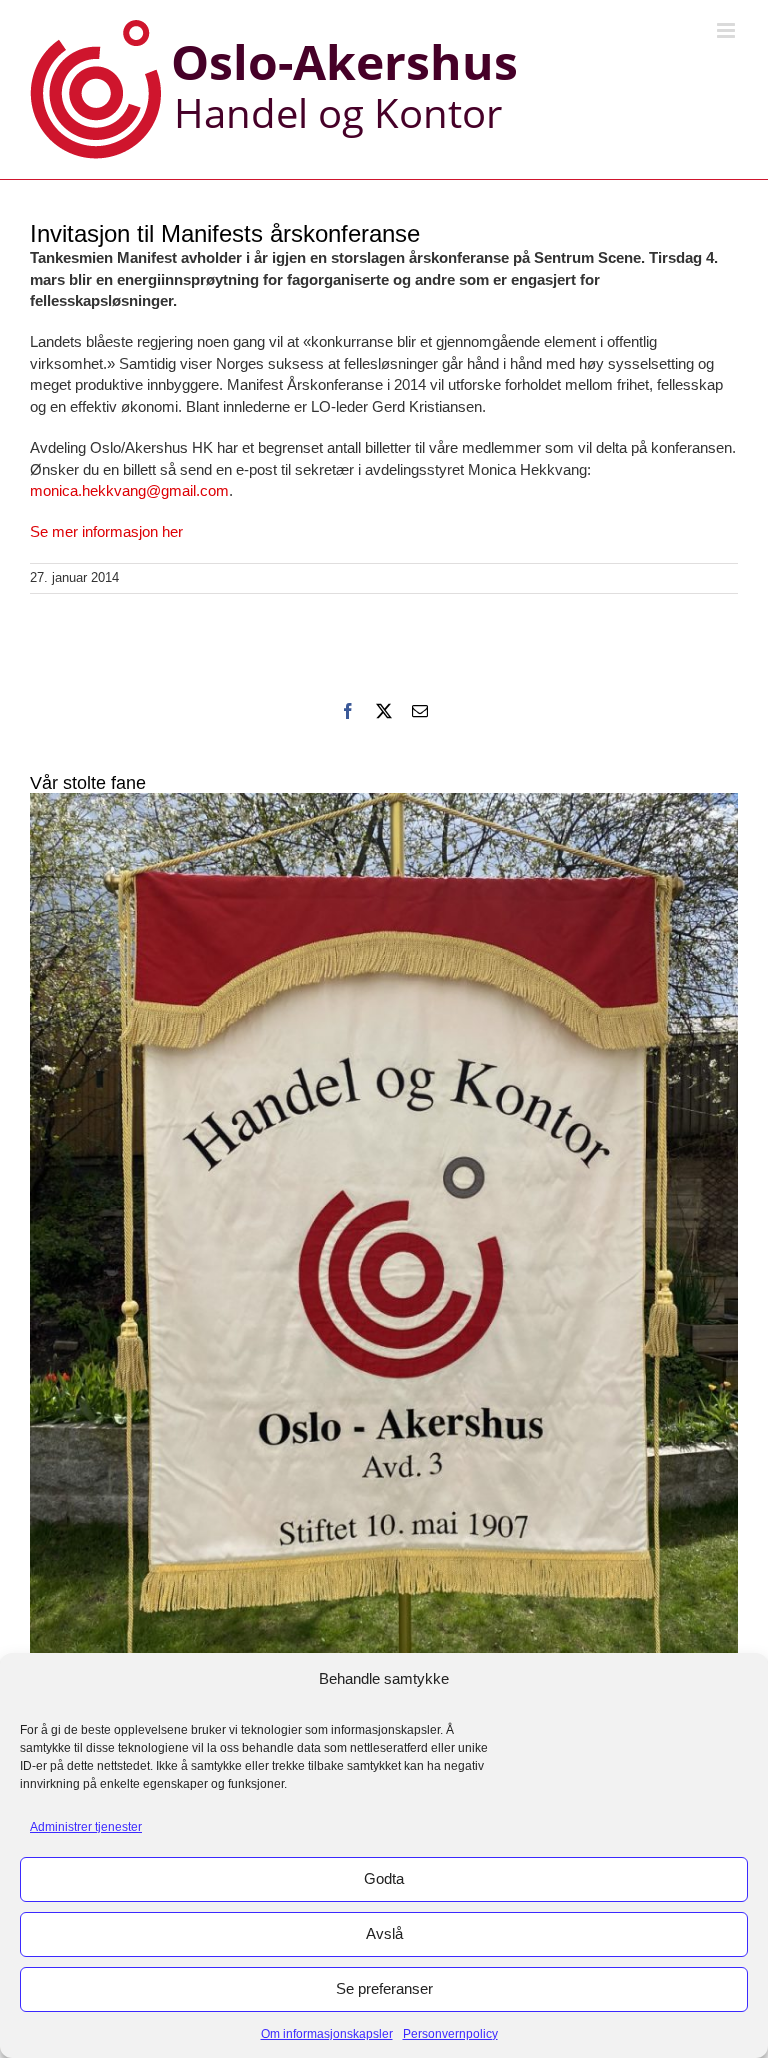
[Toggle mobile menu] (727, 30)
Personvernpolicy (450, 2034)
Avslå (384, 1933)
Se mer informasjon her (106, 531)
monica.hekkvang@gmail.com (129, 490)
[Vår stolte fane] (384, 1265)
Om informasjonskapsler (327, 2034)
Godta (384, 1878)
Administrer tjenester (86, 1827)
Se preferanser (384, 1988)
